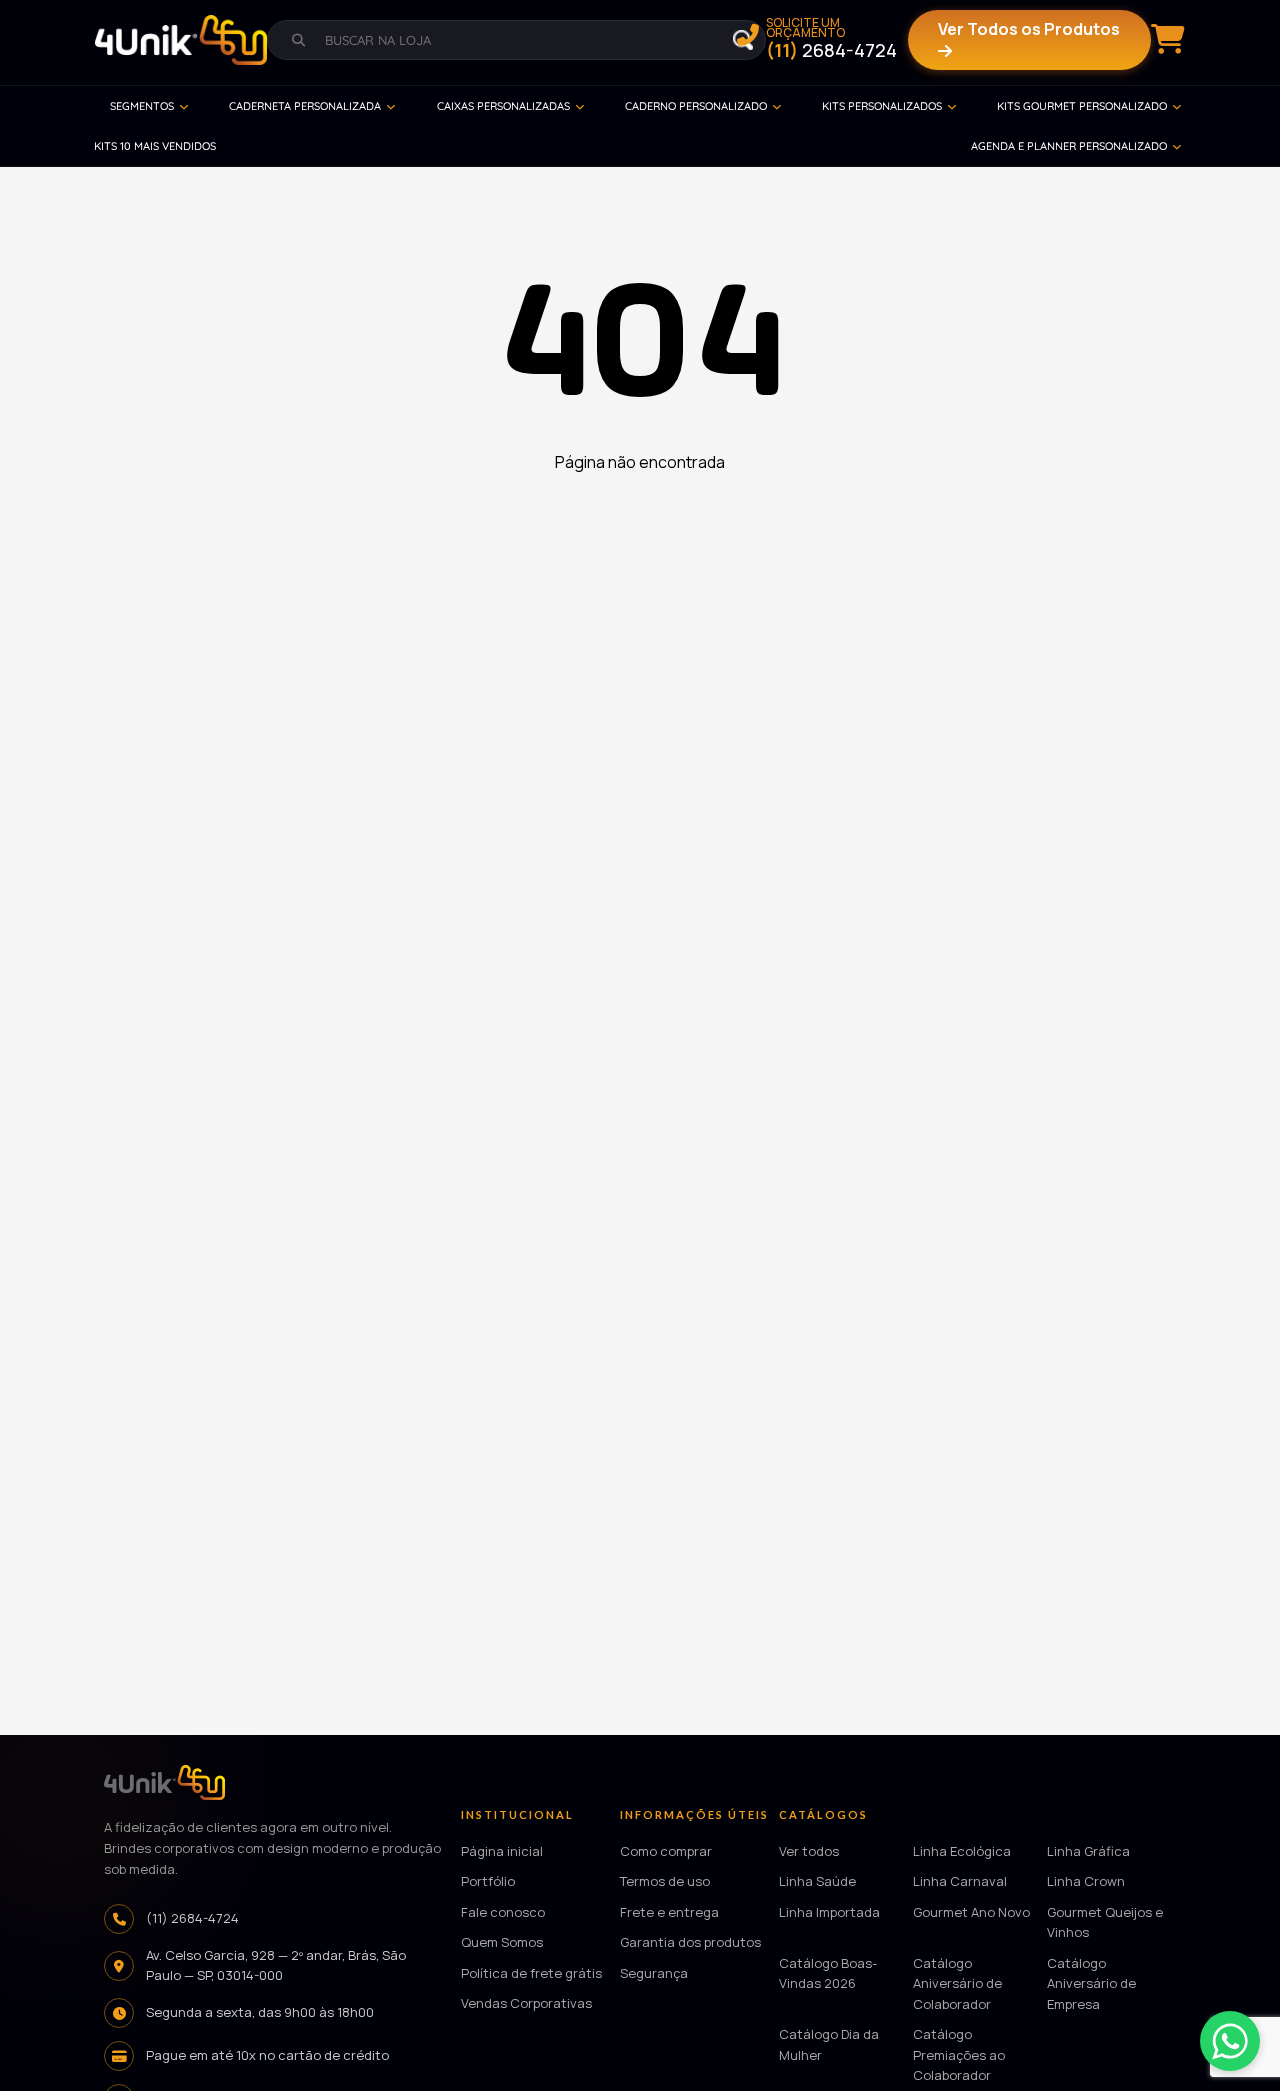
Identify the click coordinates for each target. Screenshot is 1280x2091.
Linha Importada (829, 1912)
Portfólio (488, 1882)
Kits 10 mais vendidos (155, 146)
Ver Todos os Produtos (1029, 29)
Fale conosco (503, 1912)
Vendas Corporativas (526, 2004)
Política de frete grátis (531, 1973)
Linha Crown (1086, 1882)
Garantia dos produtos (690, 1943)
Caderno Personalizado (696, 106)
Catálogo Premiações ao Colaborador (959, 2055)
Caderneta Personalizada (305, 106)
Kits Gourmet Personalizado (1082, 106)
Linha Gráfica (1088, 1851)
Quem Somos (502, 1943)
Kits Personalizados (882, 106)
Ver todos (809, 1851)
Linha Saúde (817, 1882)
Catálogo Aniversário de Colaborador (957, 1983)
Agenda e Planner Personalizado (1069, 146)
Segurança (654, 1973)
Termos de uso (665, 1882)
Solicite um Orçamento (831, 40)
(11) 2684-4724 (192, 1918)
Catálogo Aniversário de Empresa (1091, 1983)
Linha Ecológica (962, 1851)
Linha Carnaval (960, 1882)
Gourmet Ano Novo (971, 1912)
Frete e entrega (669, 1912)
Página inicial (502, 1851)
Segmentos (142, 106)
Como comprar (666, 1851)
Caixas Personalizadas (503, 106)
